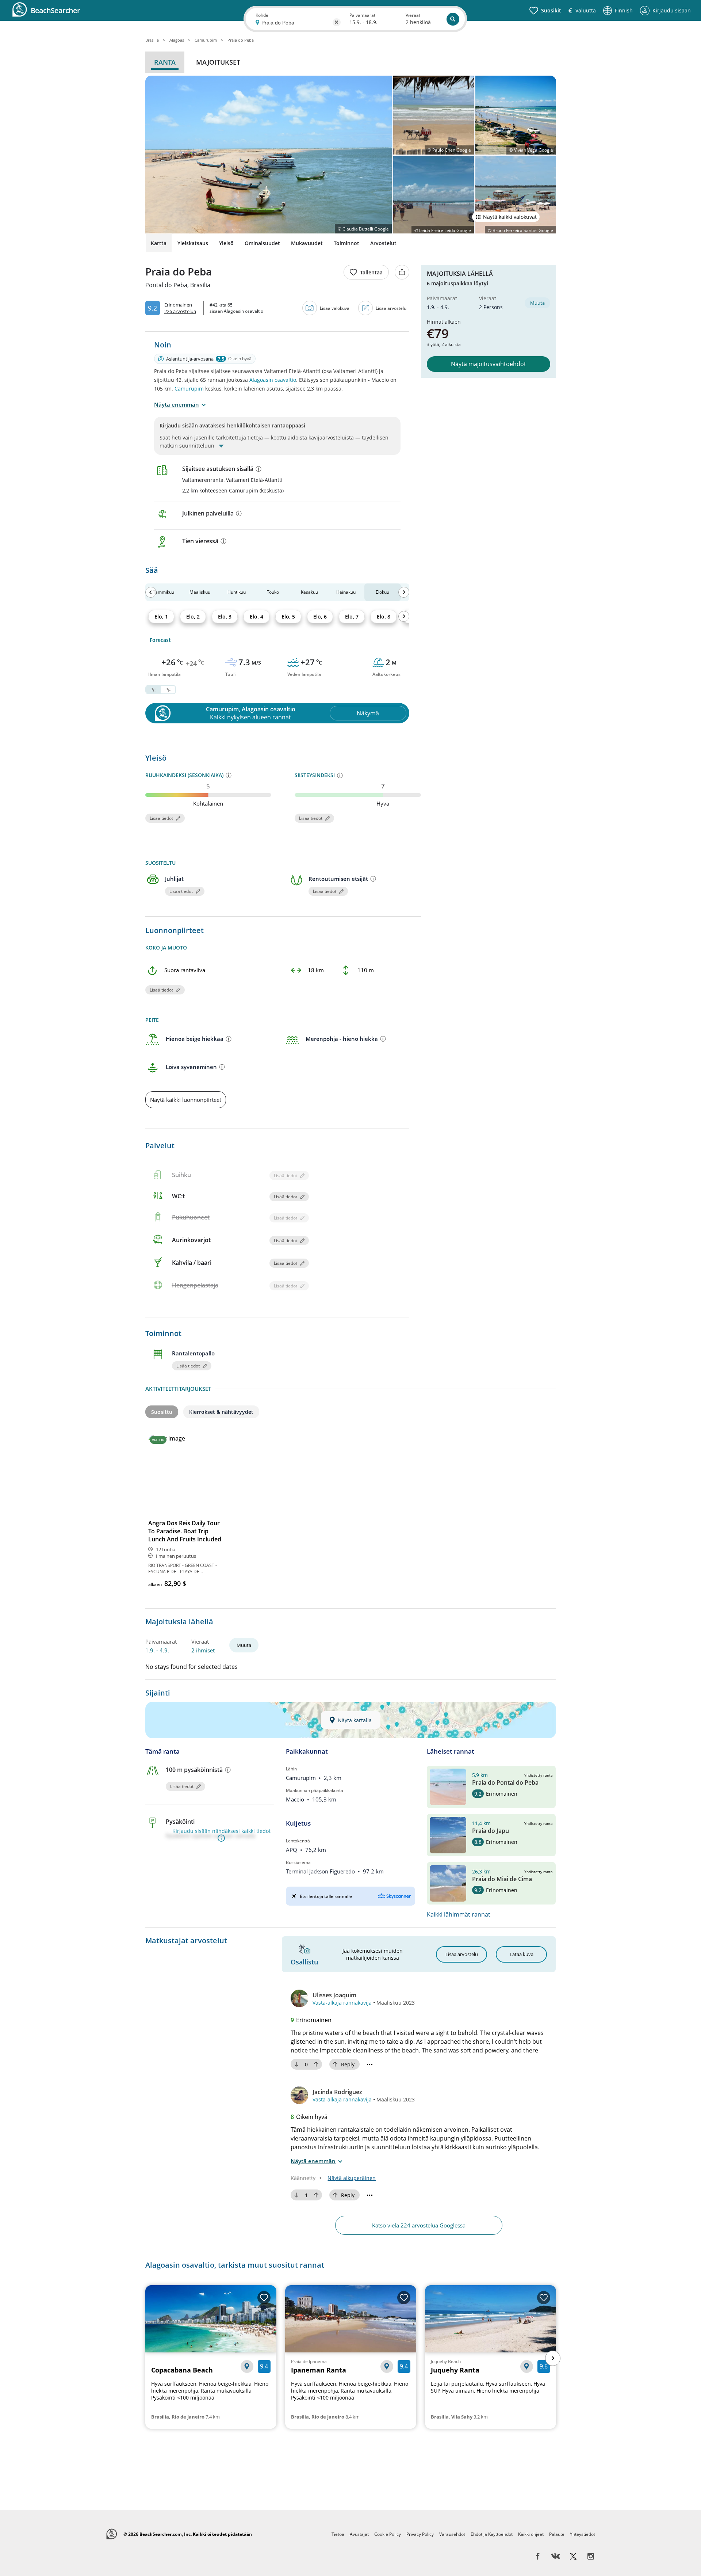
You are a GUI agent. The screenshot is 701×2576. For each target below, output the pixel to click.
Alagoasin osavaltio (273, 380)
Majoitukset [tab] (218, 62)
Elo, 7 (352, 617)
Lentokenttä (298, 1841)
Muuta (537, 303)
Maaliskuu (200, 592)
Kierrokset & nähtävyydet (221, 1412)
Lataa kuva (522, 1954)
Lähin (291, 1769)
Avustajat (359, 2534)
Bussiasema (298, 1862)
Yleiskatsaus (193, 243)
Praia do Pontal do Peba (505, 1782)
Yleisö (226, 243)
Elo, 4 (256, 617)
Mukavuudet (307, 243)
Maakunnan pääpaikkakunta (315, 1790)
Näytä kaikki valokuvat (510, 217)
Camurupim (189, 389)
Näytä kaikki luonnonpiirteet (186, 1100)
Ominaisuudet (262, 243)
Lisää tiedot (161, 818)
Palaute (557, 2534)
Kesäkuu (309, 592)
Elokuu (382, 592)
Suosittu (162, 1412)
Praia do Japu (491, 1831)
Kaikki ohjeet (531, 2534)
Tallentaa (371, 272)
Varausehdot (452, 2534)
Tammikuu (164, 592)
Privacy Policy (420, 2534)
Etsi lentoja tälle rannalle (326, 1896)
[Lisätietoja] (258, 469)
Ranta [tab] (165, 62)
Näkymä (368, 713)
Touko (273, 592)
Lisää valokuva (335, 308)
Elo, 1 (161, 617)
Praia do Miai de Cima (502, 1879)
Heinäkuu (346, 592)
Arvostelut (383, 243)
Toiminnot (346, 243)
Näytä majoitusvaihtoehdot (489, 364)
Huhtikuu (237, 592)
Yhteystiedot (583, 2534)
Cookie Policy (388, 2534)
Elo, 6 (320, 617)
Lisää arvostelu (391, 308)
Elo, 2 (193, 617)
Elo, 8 (384, 617)
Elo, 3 (225, 617)
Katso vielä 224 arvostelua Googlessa (419, 2225)
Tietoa (338, 2534)
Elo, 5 (288, 617)
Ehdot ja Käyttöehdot (492, 2534)
